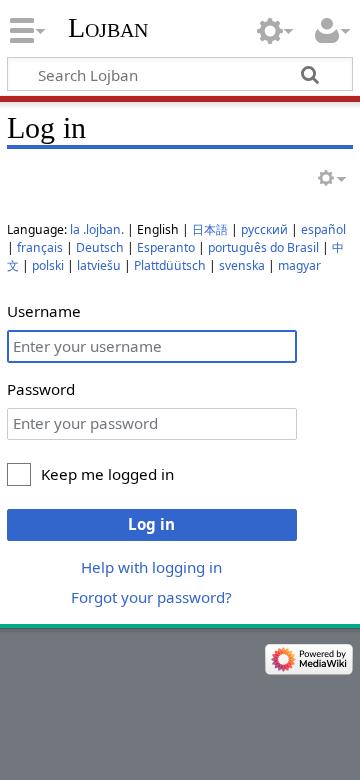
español (323, 229)
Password (41, 389)
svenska (242, 265)
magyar (299, 265)
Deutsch (100, 247)
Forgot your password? (151, 597)
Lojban (108, 27)
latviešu (99, 265)
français (40, 247)
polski (48, 265)
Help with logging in (151, 567)
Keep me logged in (107, 474)
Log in (151, 524)
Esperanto (166, 247)
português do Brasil (263, 247)
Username (44, 311)
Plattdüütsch (170, 265)
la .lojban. (97, 229)
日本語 (210, 229)
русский (264, 229)
